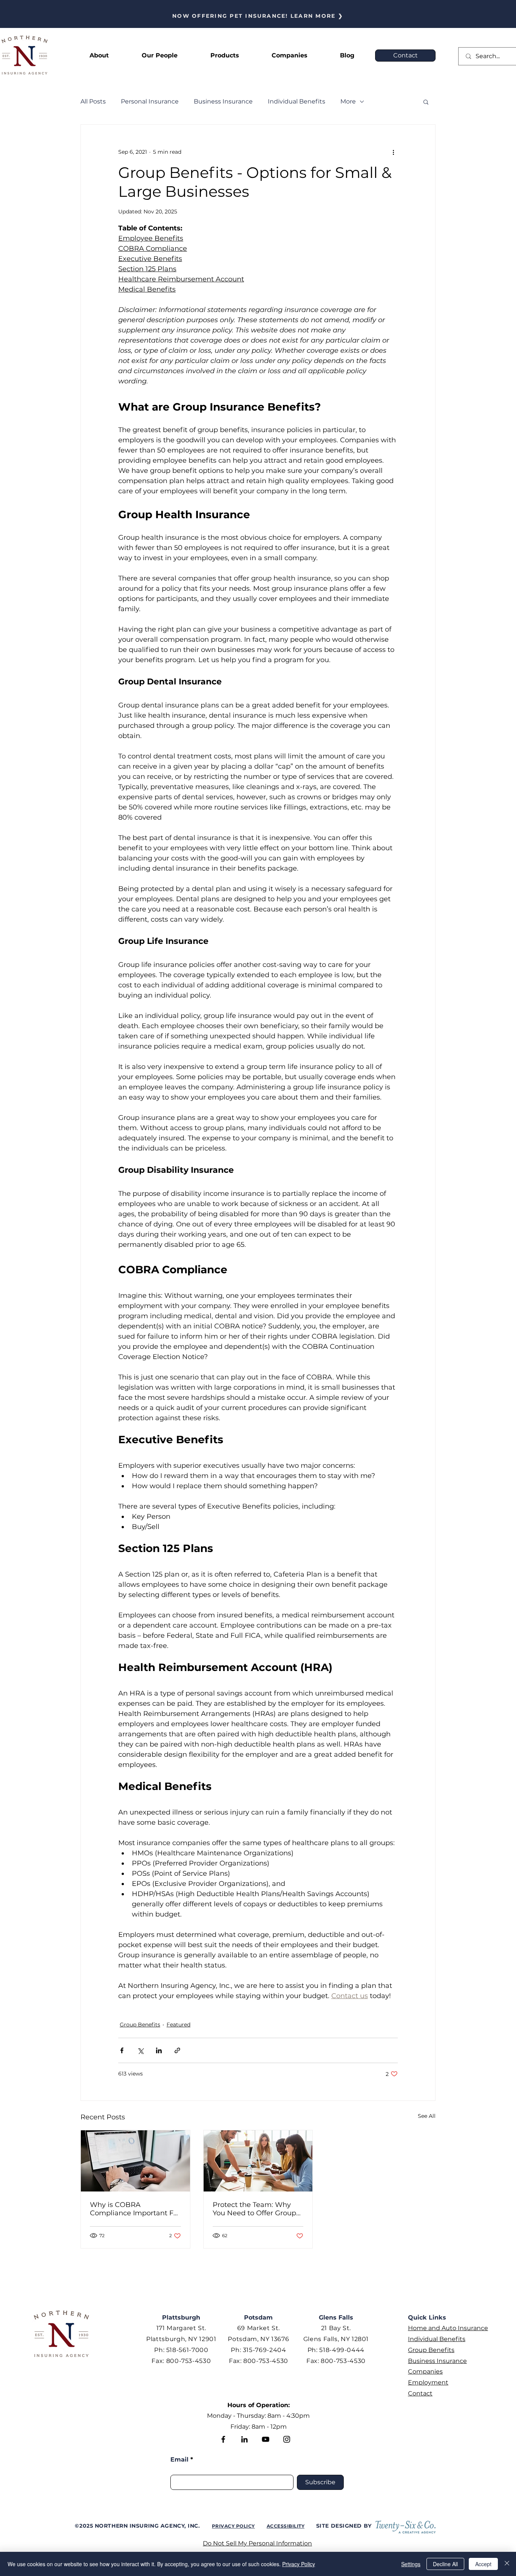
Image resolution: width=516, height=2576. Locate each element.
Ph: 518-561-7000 (181, 2350)
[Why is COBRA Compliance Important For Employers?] (135, 2161)
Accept (483, 2564)
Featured (178, 2025)
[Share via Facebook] (122, 2050)
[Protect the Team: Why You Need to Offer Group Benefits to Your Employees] (258, 2161)
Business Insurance (223, 101)
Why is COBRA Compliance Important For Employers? (135, 2209)
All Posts (93, 101)
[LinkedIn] (244, 2439)
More (348, 101)
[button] (225, 56)
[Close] (507, 2564)
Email (179, 2460)
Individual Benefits (297, 101)
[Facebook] (223, 2439)
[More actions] (393, 152)
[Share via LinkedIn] (159, 2050)
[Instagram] (287, 2439)
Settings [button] (411, 2564)
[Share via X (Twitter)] (140, 2050)
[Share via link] (177, 2050)
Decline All (445, 2564)
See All (427, 2116)
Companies (425, 2371)
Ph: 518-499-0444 (336, 2350)
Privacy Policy (299, 2564)
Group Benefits (140, 2025)
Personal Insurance (150, 101)
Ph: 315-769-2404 (258, 2350)
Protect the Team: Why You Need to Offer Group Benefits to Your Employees (254, 2209)
